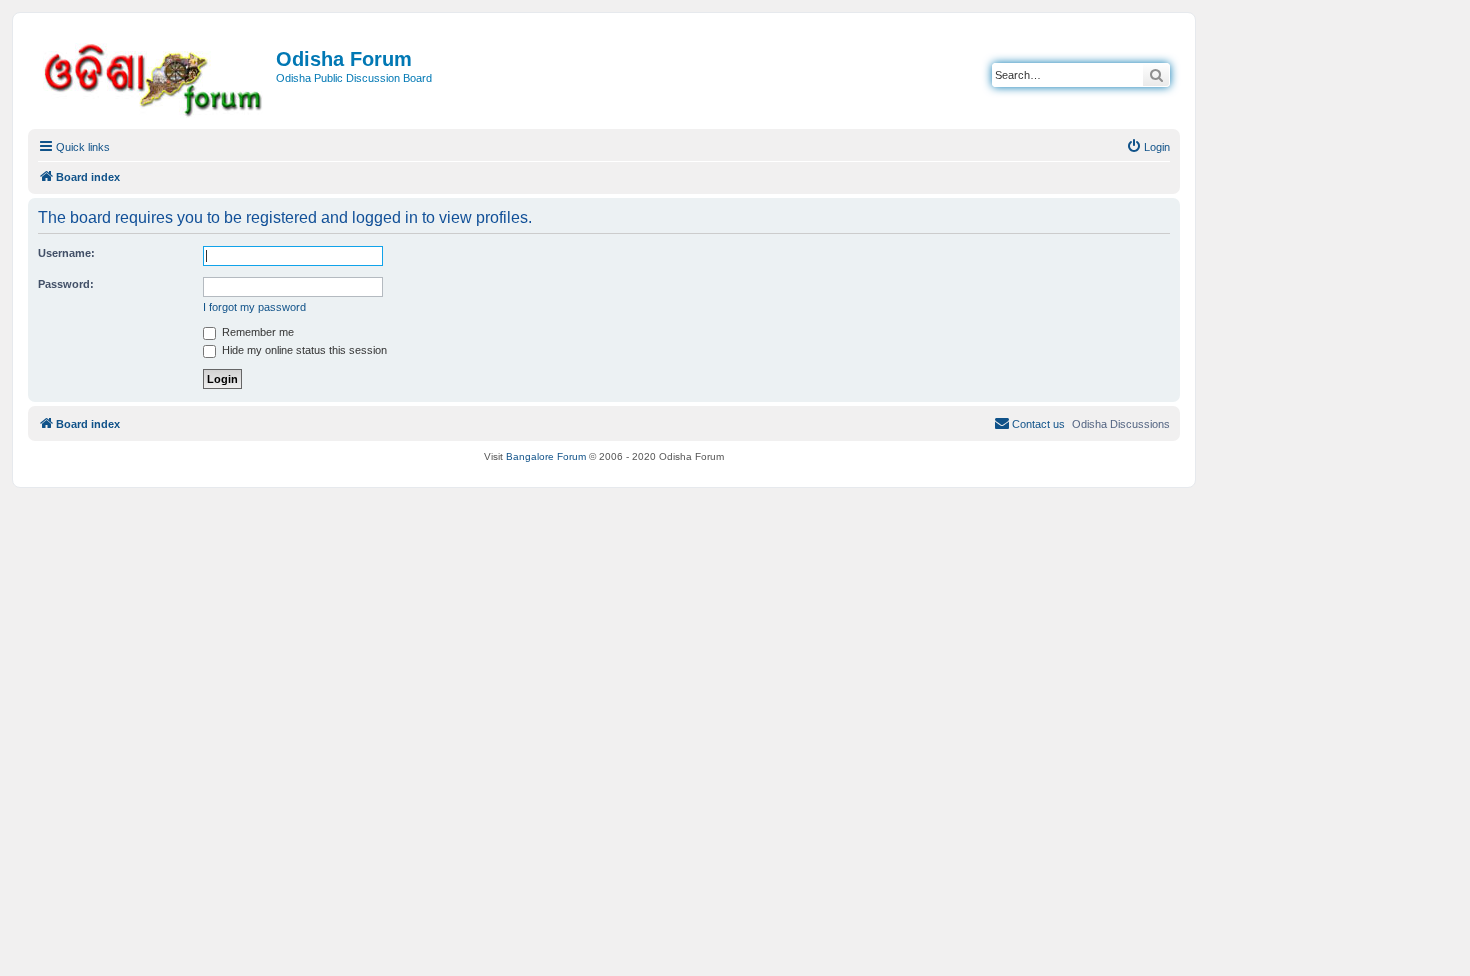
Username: (66, 253)
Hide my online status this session (303, 350)
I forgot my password (254, 307)
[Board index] (154, 76)
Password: (66, 284)
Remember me (256, 332)
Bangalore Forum (546, 456)
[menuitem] (1148, 147)
